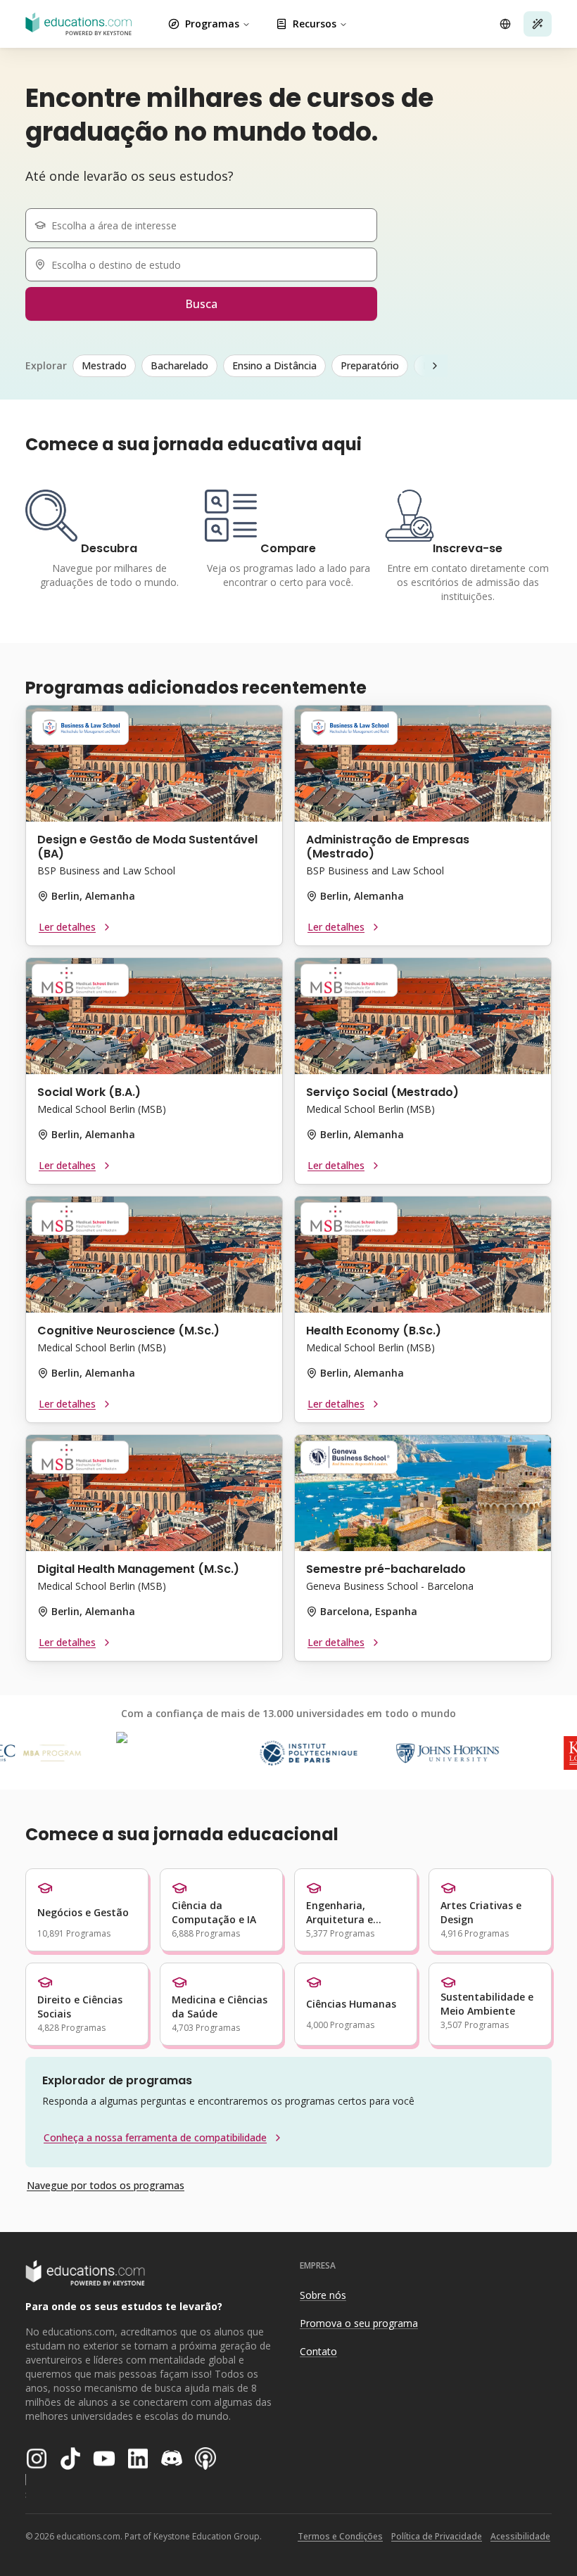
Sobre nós (323, 2295)
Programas (212, 24)
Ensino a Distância (274, 365)
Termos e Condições (340, 2536)
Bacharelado (179, 365)
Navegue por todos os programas (106, 2185)
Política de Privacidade (437, 2536)
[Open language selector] (505, 24)
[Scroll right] (435, 366)
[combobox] (207, 225)
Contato (318, 2351)
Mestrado (104, 365)
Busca (201, 304)
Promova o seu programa (359, 2323)
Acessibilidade (520, 2536)
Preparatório (370, 365)
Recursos (315, 24)
